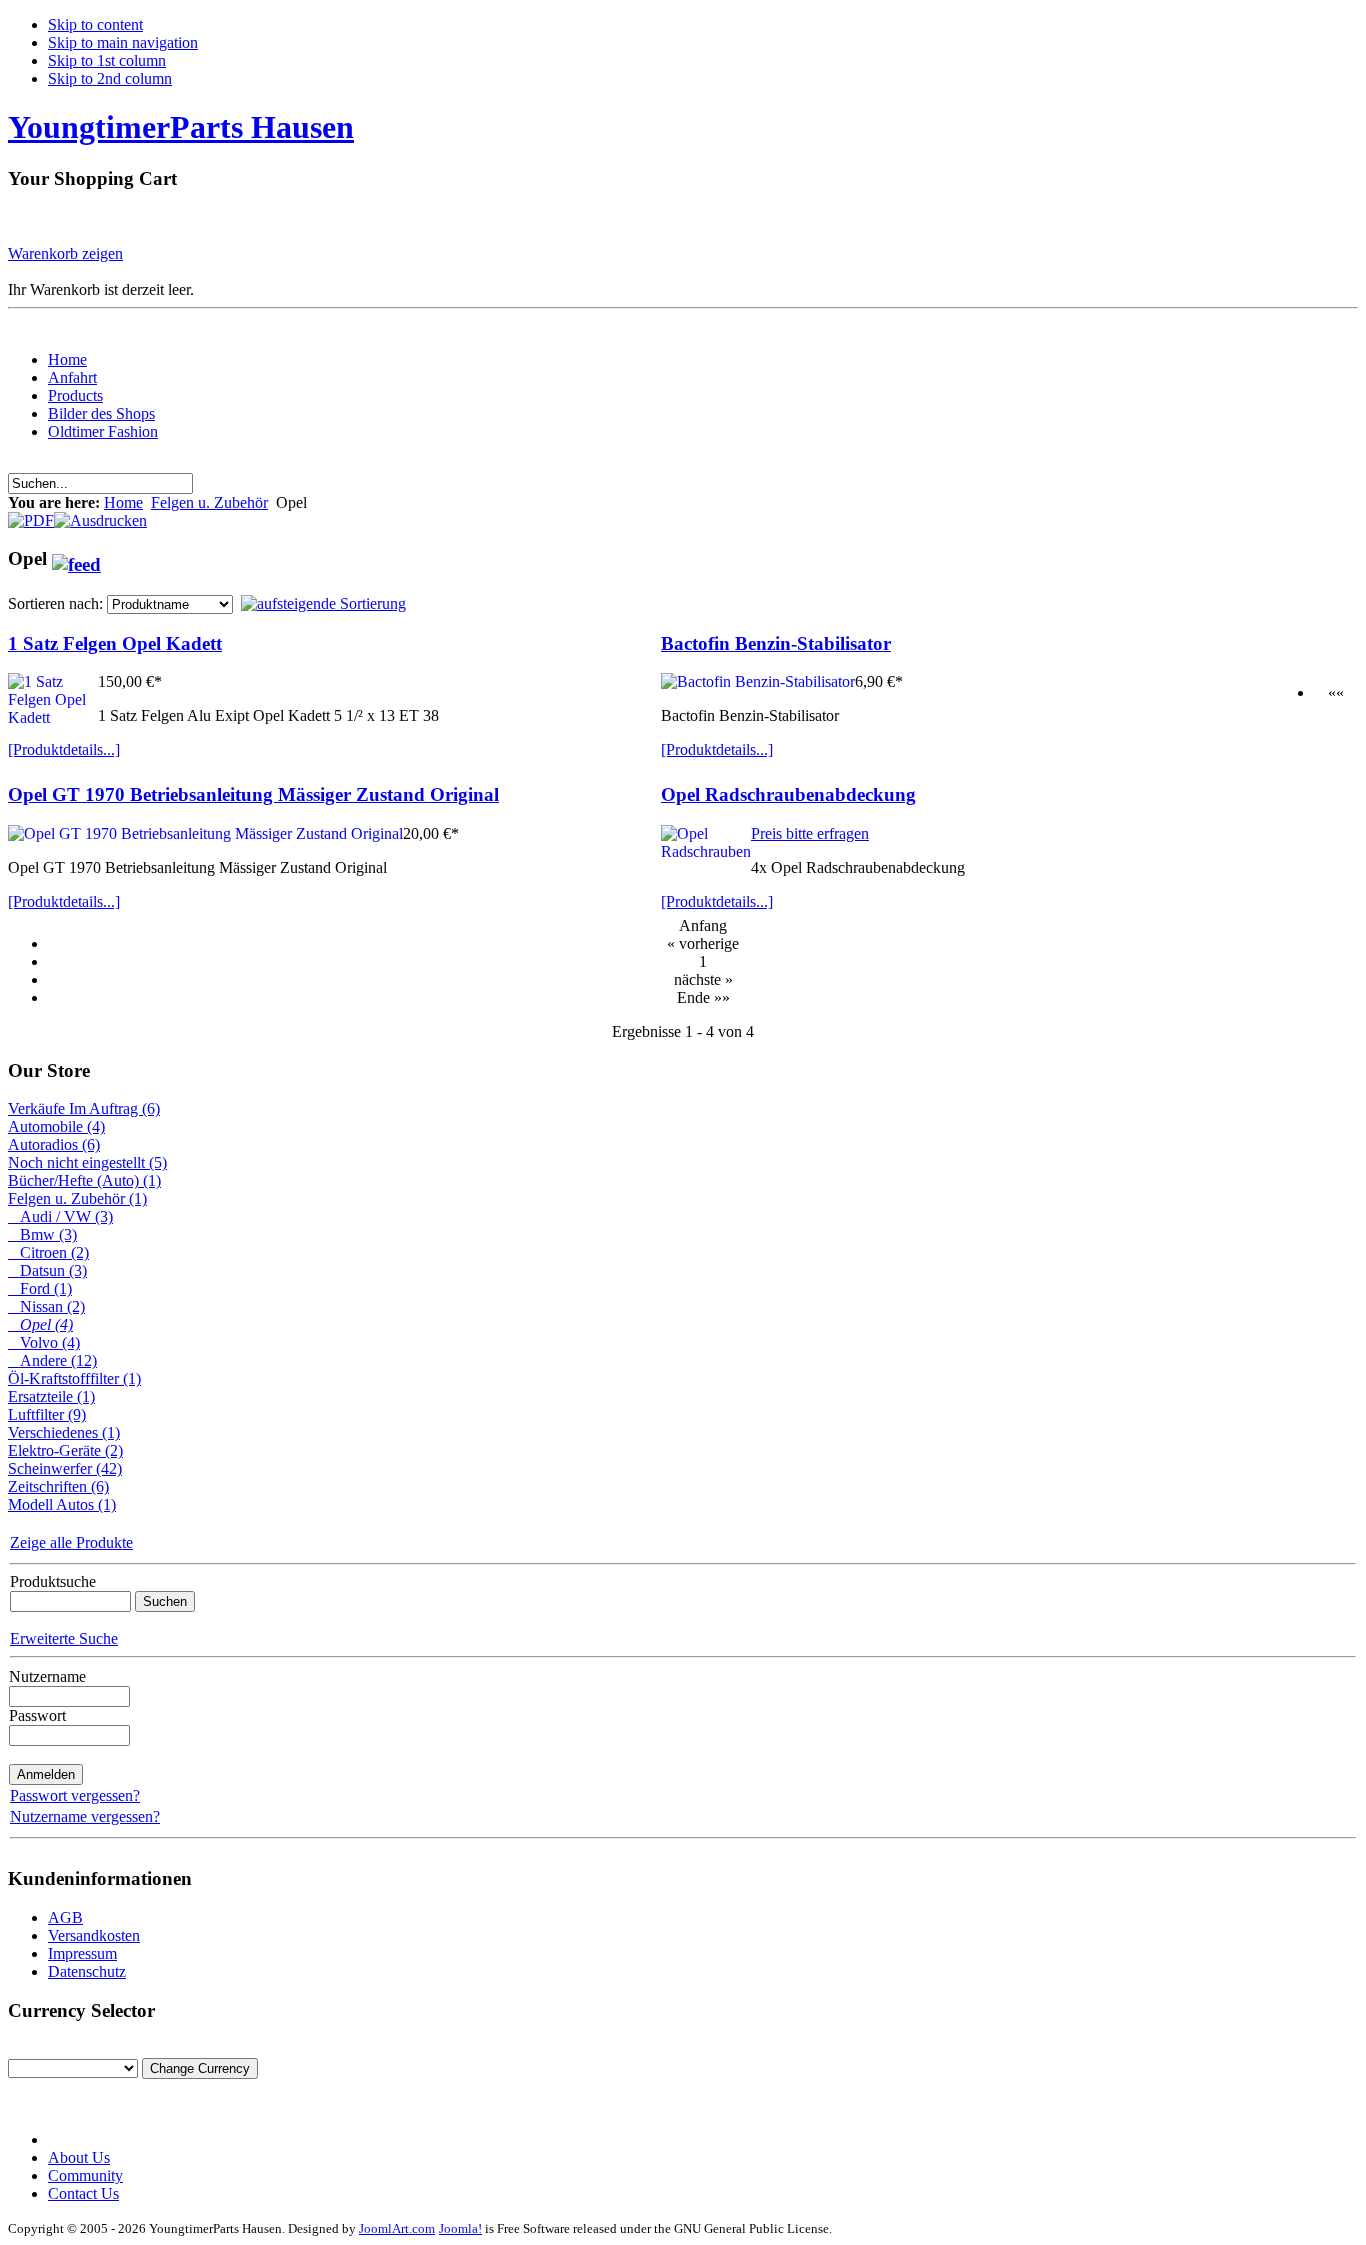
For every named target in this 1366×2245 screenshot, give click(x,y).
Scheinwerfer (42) (65, 1468)
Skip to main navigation (123, 42)
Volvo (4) (44, 1342)
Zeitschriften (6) (58, 1486)
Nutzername (47, 1676)
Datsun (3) (47, 1270)
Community (85, 2175)
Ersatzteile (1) (51, 1396)
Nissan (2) (46, 1306)
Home (123, 502)
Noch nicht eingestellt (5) (87, 1162)
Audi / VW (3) (60, 1216)
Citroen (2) (48, 1252)
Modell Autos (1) (62, 1504)
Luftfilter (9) (47, 1414)
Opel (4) (40, 1324)
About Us (79, 2157)
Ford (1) (40, 1288)
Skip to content (95, 24)
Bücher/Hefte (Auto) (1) (84, 1180)
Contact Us (83, 2193)
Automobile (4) (56, 1126)
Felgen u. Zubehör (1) (77, 1198)
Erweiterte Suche (64, 1638)
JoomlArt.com (397, 2228)
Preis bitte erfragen (810, 833)
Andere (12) (52, 1360)
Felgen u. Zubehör (209, 502)
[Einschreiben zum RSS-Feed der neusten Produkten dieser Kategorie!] (76, 558)
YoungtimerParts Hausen (181, 127)
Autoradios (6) (54, 1144)
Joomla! (460, 2228)
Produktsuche (53, 1581)
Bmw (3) (42, 1234)
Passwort (37, 1715)
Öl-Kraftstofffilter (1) (74, 1378)
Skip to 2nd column (110, 78)
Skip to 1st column (107, 60)
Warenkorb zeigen (65, 253)
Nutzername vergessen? (85, 1816)
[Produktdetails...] (64, 749)
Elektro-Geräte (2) (65, 1450)
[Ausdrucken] (100, 515)
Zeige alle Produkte (71, 1542)
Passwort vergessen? (75, 1795)
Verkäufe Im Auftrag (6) (84, 1108)
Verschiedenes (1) (64, 1432)
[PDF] (31, 515)
